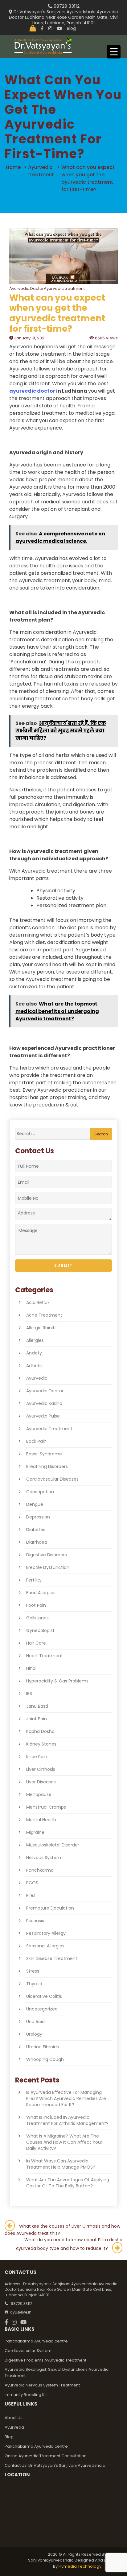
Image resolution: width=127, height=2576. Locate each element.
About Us (14, 2418)
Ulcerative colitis (44, 1996)
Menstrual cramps (46, 1807)
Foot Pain (36, 1605)
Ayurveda (14, 2427)
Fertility (34, 1580)
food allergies (41, 1593)
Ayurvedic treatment (49, 1429)
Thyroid (34, 1984)
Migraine (35, 1832)
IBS (29, 1694)
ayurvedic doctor (32, 391)
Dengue (35, 1504)
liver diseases (41, 1782)
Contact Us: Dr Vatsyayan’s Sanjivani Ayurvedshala (55, 2465)
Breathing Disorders (47, 1466)
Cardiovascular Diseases (52, 1479)
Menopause (39, 1794)
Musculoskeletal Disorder (53, 1845)
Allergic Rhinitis (42, 1328)
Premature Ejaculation (50, 1908)
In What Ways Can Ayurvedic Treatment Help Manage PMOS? (61, 2164)
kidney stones (41, 1744)
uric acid (35, 2022)
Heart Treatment (45, 1656)
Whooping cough (45, 2059)
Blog (71, 28)
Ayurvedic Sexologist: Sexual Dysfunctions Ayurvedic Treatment (57, 2372)
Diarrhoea (37, 1542)
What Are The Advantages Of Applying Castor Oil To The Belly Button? (68, 2183)
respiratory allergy (46, 1933)
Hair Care (36, 1643)
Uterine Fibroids (43, 2047)
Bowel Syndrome (44, 1454)
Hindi (31, 1668)
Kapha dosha (40, 1731)
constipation (40, 1492)
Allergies (35, 1340)
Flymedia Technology (80, 2566)
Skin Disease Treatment (52, 1958)
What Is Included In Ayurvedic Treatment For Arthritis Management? (67, 2120)
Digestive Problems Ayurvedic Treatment (45, 2360)
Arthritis (34, 1366)
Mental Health (41, 1820)
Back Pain (36, 1441)
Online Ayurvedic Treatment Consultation (46, 2456)
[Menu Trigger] (114, 52)
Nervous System (44, 1858)
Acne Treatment (44, 1315)
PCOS (32, 1883)
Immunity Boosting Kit (26, 2395)
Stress (33, 1971)
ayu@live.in (21, 2312)
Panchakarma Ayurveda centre (36, 2341)
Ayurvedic (37, 1378)
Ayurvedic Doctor (45, 1391)
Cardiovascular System (28, 2351)
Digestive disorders (47, 1555)
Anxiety (34, 1353)
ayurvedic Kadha (44, 1403)
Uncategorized (42, 2009)
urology (34, 2034)
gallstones (37, 1618)
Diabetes (36, 1530)
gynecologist (40, 1630)
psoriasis (35, 1921)
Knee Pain (37, 1757)
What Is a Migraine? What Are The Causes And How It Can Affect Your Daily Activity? (64, 2142)
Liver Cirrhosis (41, 1769)
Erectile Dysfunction (48, 1567)
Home (13, 167)
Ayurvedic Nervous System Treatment (42, 2385)
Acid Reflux (38, 1302)
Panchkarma (40, 1870)
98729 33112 (66, 6)
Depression (38, 1517)
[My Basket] (33, 28)
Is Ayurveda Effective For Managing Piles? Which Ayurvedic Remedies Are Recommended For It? (66, 2098)
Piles (31, 1895)
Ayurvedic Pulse (43, 1416)
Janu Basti (37, 1706)
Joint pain (37, 1719)
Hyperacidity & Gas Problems (57, 1681)
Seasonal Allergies (45, 1946)
